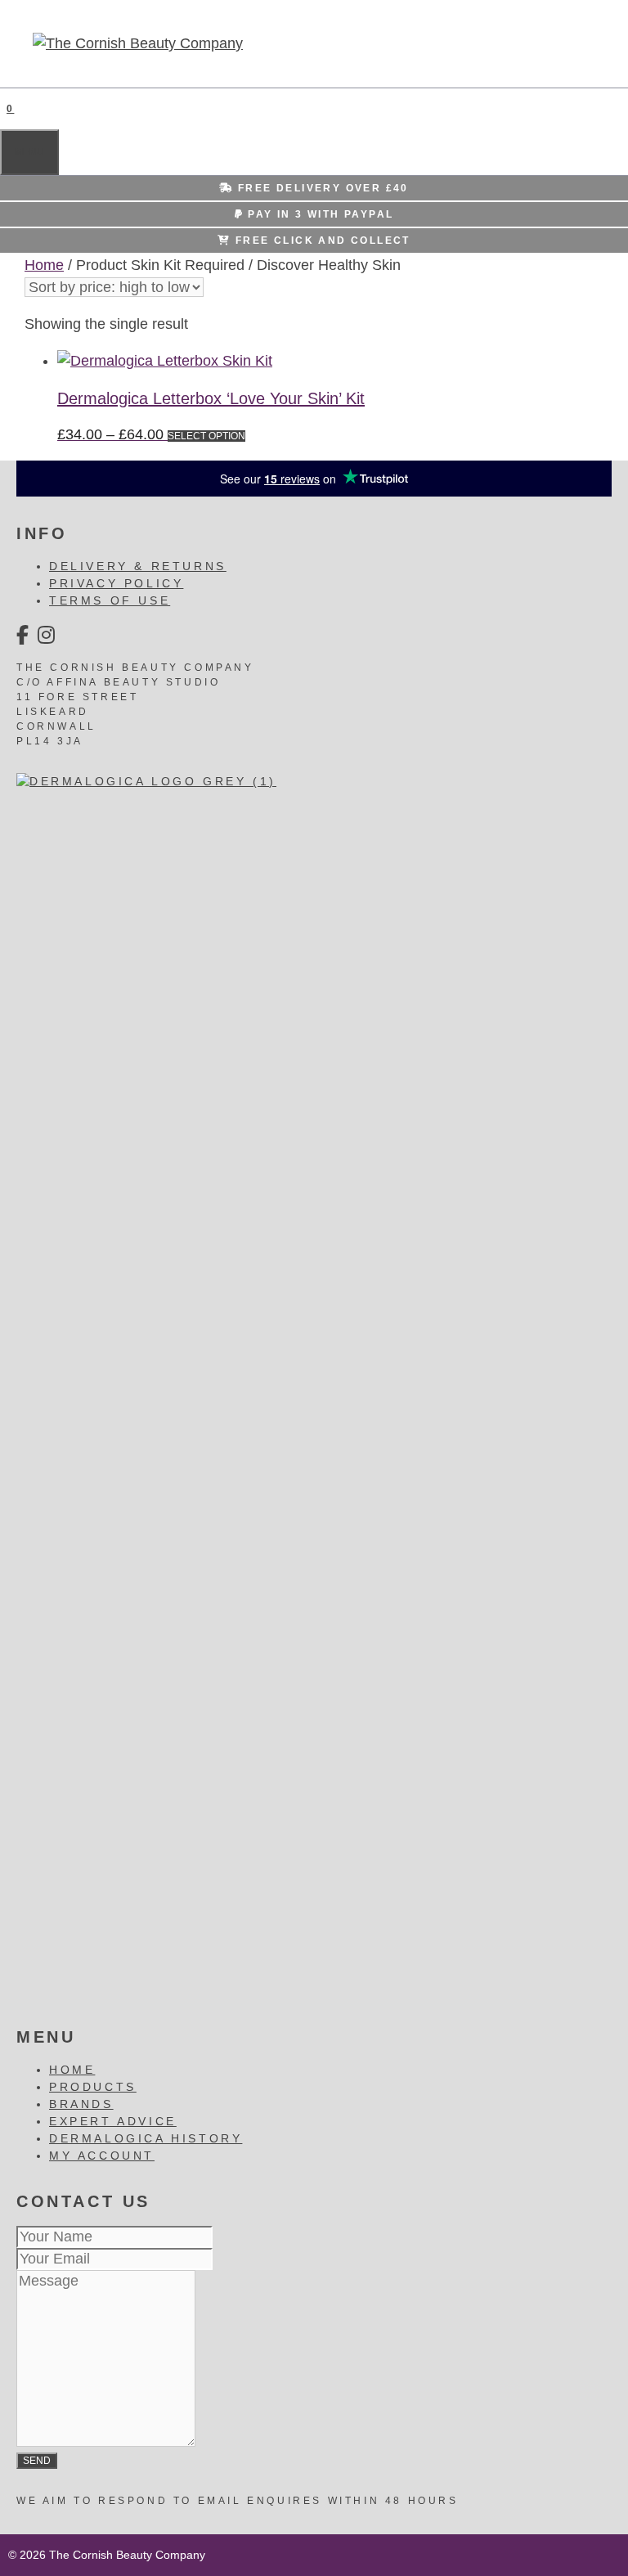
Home (44, 265)
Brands (81, 2104)
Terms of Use (110, 600)
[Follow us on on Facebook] (24, 635)
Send (37, 2461)
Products (93, 2087)
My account (102, 2156)
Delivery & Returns (138, 566)
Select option (206, 436)
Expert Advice (113, 2121)
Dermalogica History (146, 2138)
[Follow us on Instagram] (48, 635)
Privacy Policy (116, 583)
